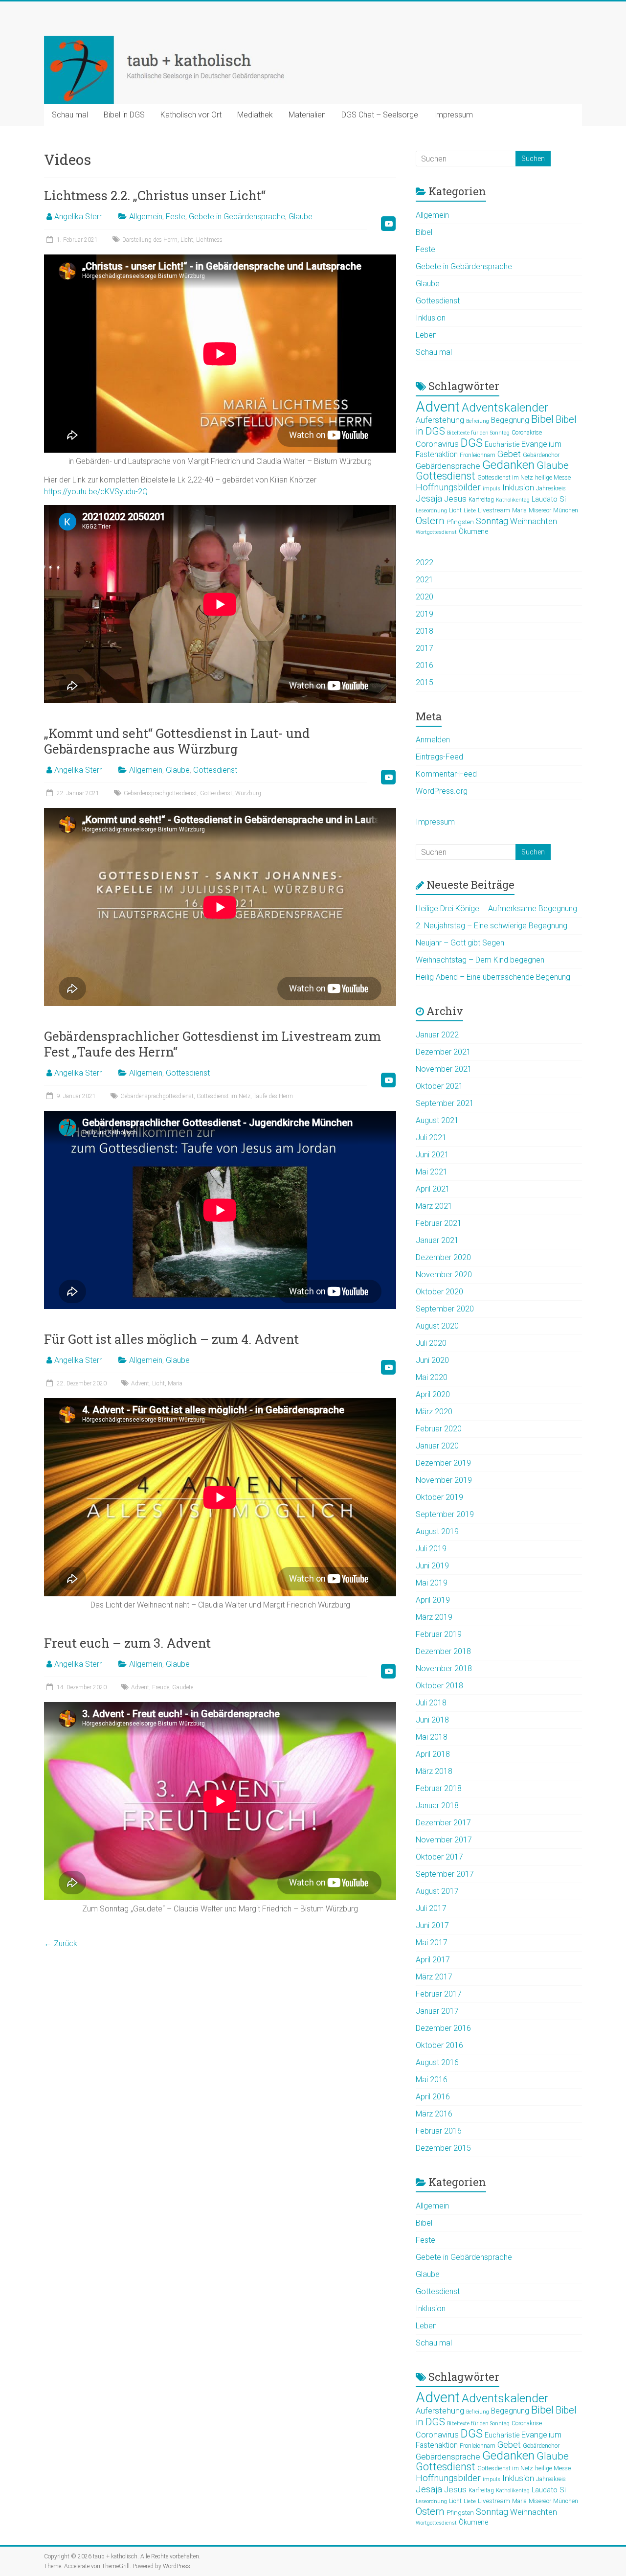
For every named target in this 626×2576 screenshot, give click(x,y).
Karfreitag (481, 500)
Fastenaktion (437, 455)
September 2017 (445, 1874)
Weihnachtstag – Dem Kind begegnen (480, 960)
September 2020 (445, 1309)
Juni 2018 (432, 1720)
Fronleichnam (478, 455)
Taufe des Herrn (273, 1096)
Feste (176, 217)
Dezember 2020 (443, 1257)
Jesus (455, 499)
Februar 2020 (439, 1429)
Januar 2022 (437, 1035)
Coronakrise (527, 433)
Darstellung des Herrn (150, 240)
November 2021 (444, 1069)
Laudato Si (549, 499)
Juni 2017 (432, 1925)
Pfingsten (460, 522)
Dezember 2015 (443, 2148)
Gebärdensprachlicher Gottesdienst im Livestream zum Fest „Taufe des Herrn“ (212, 1044)
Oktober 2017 (439, 1857)
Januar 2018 (437, 1805)
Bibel (424, 232)
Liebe (470, 511)
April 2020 (433, 1394)
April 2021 (433, 1189)
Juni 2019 (432, 1566)
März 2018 (434, 1771)
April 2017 (433, 1960)
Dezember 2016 (443, 2028)
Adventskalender (505, 407)
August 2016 (437, 2062)
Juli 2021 (431, 1138)
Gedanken (508, 465)
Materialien (307, 115)
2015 (425, 682)
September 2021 (445, 1103)
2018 (425, 631)
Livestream (494, 510)
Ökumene (473, 531)
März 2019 (434, 1617)
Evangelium (541, 444)
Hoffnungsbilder (448, 487)
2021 (425, 580)
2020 (425, 597)
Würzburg (248, 793)
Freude (161, 1687)
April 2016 (433, 2097)
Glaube (301, 217)
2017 (425, 648)
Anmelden (433, 740)
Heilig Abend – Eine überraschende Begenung (493, 977)
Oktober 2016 (439, 2045)
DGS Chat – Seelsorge (380, 115)
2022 (425, 563)
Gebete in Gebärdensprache (237, 217)
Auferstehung (440, 420)
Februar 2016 (439, 2131)
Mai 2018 (432, 1737)
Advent (140, 1383)
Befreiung (478, 421)
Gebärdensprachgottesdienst (160, 793)
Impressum (453, 115)
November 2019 (444, 1480)
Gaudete (183, 1687)
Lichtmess (209, 240)
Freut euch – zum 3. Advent (127, 1643)
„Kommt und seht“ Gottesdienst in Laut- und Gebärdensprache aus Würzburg (177, 741)
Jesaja (429, 499)
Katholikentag (513, 500)
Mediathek (255, 115)
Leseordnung (431, 511)
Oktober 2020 (439, 1292)
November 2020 (444, 1275)
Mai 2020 (432, 1377)
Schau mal (70, 115)
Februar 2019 (439, 1634)
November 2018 (444, 1668)
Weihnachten (534, 521)
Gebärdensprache (448, 466)
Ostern (430, 521)
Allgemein (146, 217)
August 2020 (437, 1326)
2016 (425, 665)
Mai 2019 (432, 1583)
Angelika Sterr (78, 217)
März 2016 (434, 2114)
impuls (492, 489)
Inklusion (431, 318)
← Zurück (61, 1943)
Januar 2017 (437, 2011)
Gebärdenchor (541, 455)
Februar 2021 (439, 1223)
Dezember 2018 (443, 1651)
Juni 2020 (432, 1360)
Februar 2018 (439, 1788)
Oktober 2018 (439, 1686)
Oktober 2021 (439, 1086)
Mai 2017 (432, 1943)
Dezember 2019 (443, 1463)
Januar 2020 (437, 1446)
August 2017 (437, 1891)
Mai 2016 (432, 2080)
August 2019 (437, 1531)
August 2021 (437, 1120)
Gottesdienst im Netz (224, 1096)
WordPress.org (442, 791)
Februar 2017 (439, 1994)
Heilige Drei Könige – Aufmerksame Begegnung (496, 908)
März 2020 (434, 1412)
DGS (472, 443)
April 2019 (433, 1600)
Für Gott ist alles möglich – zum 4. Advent (171, 1339)
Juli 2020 (431, 1343)
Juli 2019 (431, 1549)
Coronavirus (437, 444)
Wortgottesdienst (436, 532)
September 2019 (445, 1514)
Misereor (540, 510)
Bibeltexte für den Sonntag (478, 433)
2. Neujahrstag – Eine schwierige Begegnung (492, 926)
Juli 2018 (431, 1703)
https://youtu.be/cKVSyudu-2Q (96, 492)
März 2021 (434, 1206)
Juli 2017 (431, 1908)
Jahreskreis (551, 488)
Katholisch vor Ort (191, 115)
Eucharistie (502, 444)
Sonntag (492, 521)
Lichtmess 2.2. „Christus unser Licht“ (155, 195)
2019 (425, 614)
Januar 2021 (437, 1240)
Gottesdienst (215, 770)
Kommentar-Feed (446, 774)
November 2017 (444, 1840)
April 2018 (433, 1754)
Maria (175, 1383)
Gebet (509, 454)
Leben (426, 335)
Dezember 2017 (443, 1823)
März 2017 (434, 1977)
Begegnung (510, 420)
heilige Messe (553, 478)
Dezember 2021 (443, 1052)
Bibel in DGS (124, 115)
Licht (187, 240)
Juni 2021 (432, 1155)
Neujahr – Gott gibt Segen (460, 943)
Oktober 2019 (439, 1497)
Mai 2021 (432, 1172)
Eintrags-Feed (439, 757)
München (566, 510)
